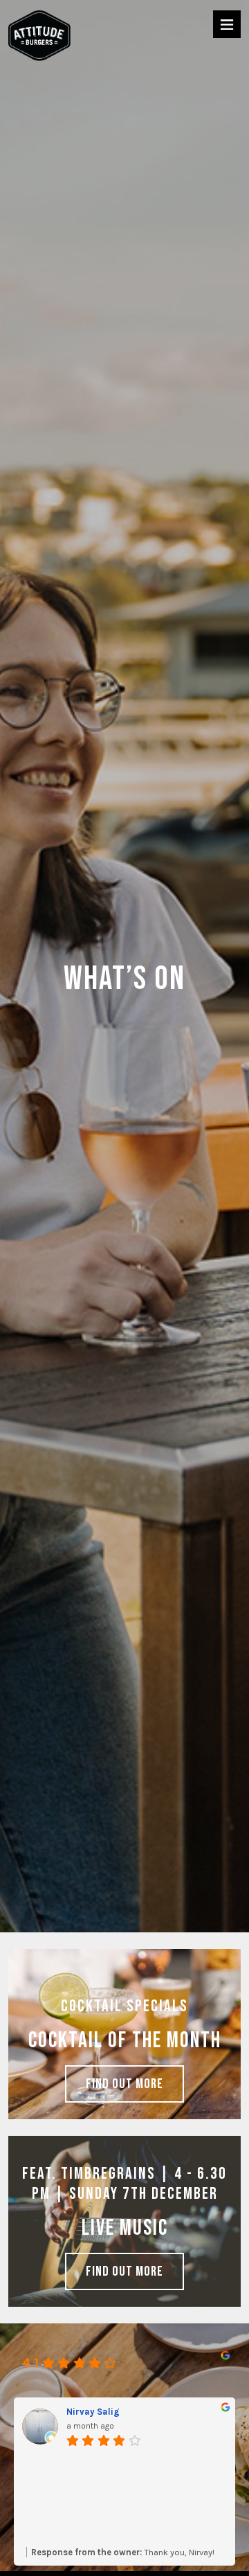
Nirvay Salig (93, 2412)
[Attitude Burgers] (39, 37)
